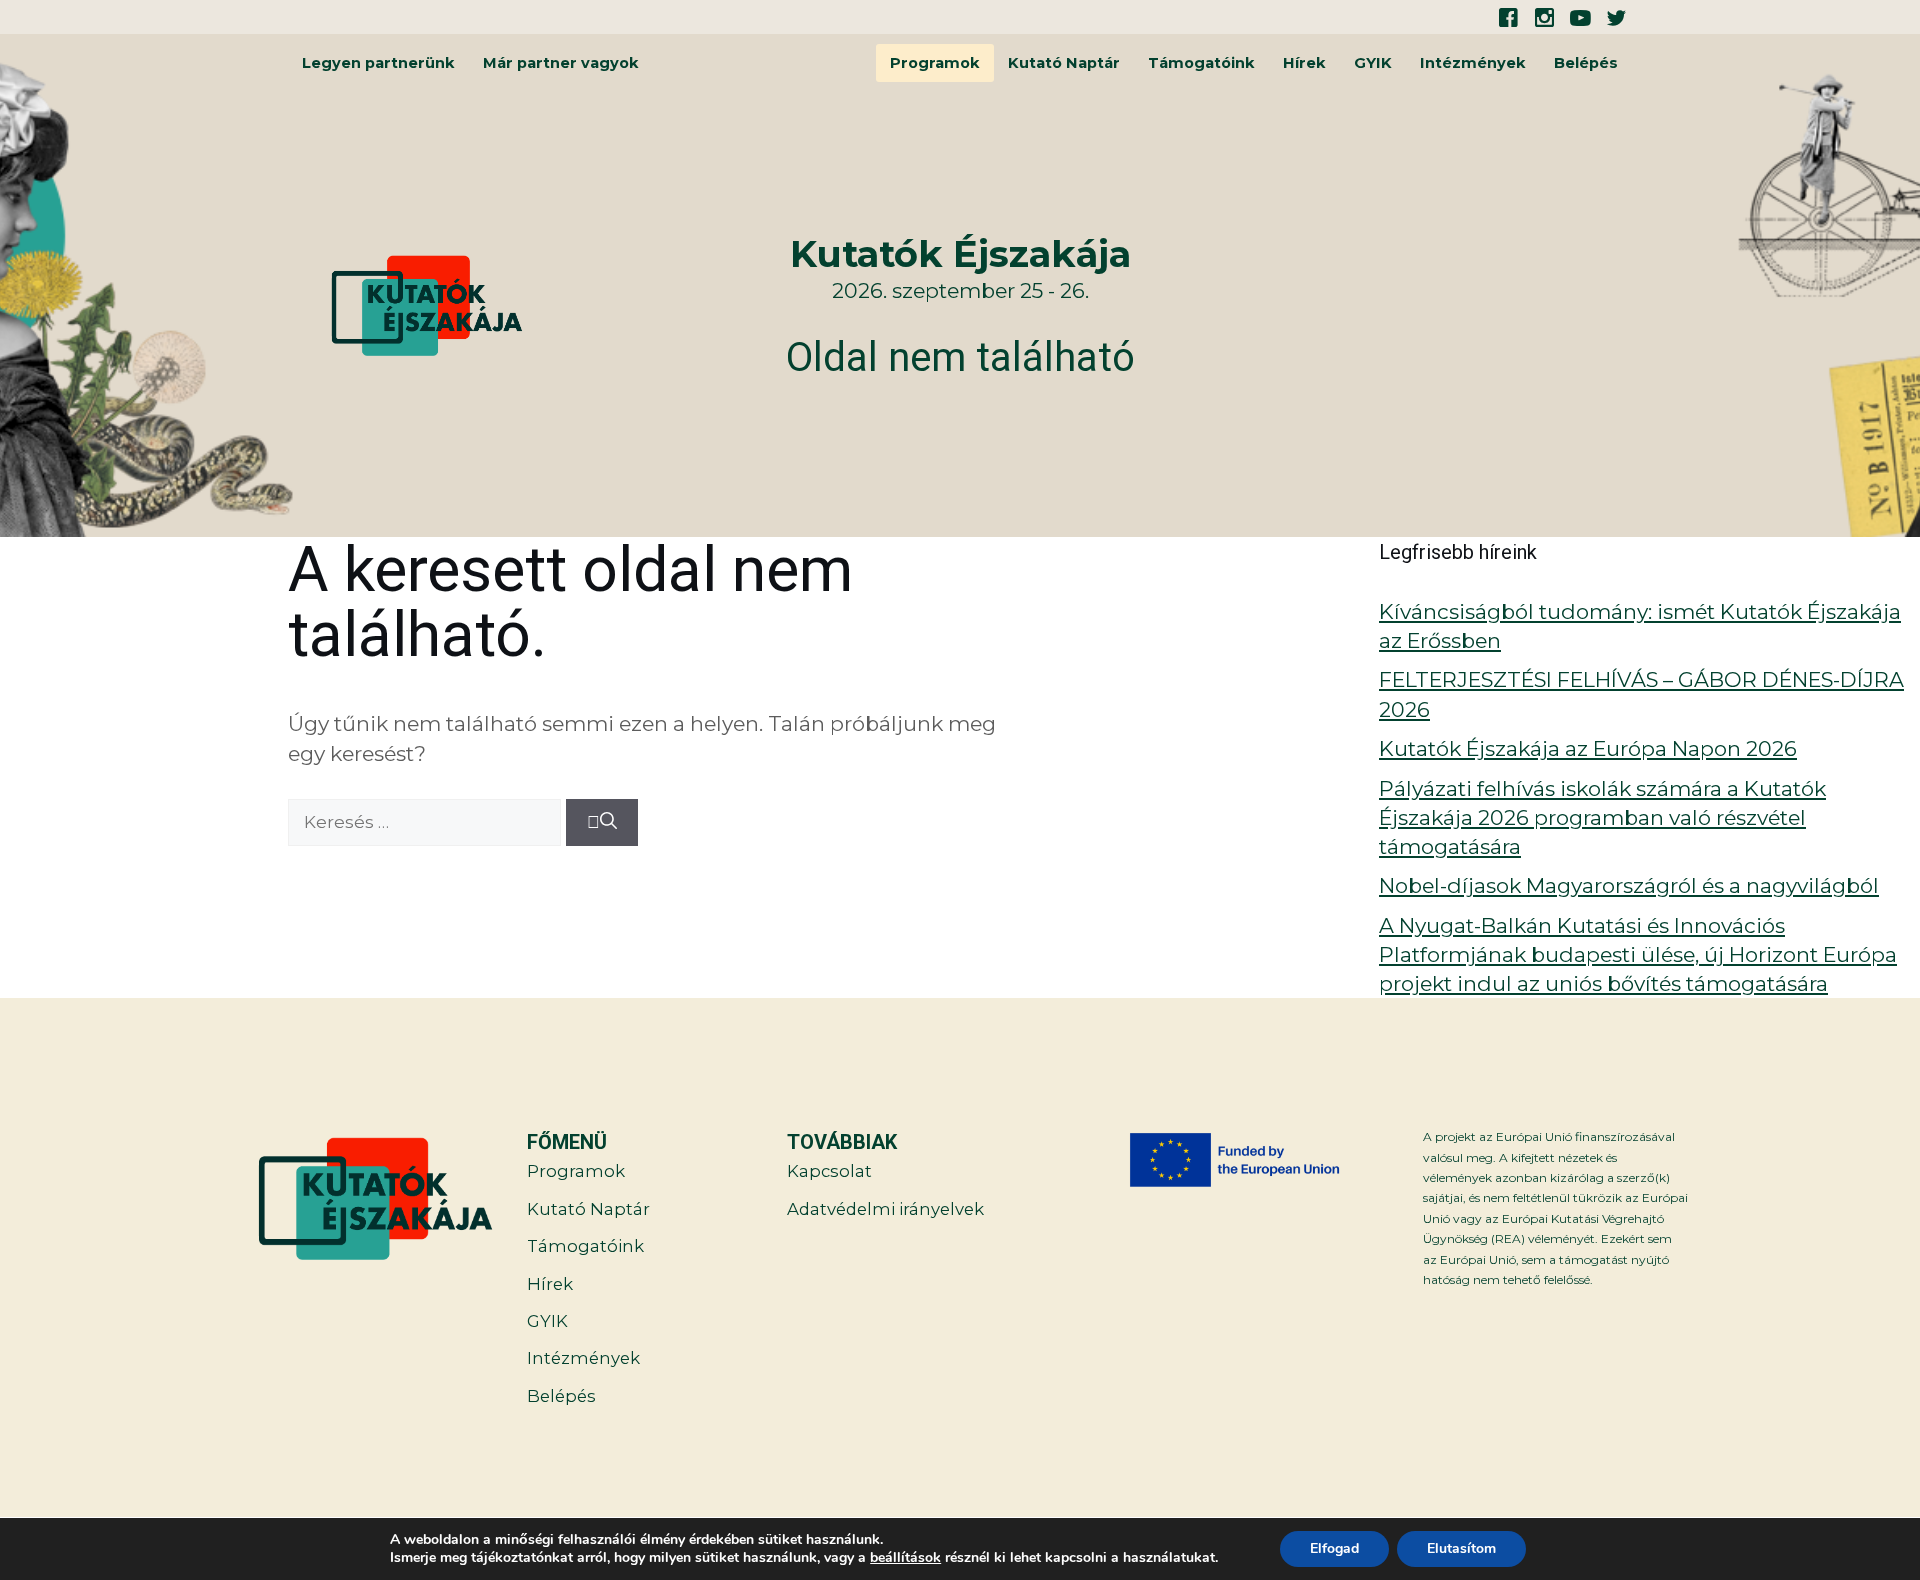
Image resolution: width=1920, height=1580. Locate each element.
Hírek (1304, 63)
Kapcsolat (829, 1171)
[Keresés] (602, 823)
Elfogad (1334, 1548)
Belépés (1586, 63)
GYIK (1373, 63)
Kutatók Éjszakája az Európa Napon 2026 (1588, 748)
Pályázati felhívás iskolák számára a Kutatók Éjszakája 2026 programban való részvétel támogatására (1602, 817)
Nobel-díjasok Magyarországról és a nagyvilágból (1629, 885)
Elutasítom (1461, 1548)
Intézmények (1473, 63)
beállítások (905, 1558)
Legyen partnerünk (378, 63)
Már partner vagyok (561, 63)
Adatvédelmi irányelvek (885, 1209)
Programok (935, 63)
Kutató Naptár (1064, 63)
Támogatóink (1201, 63)
